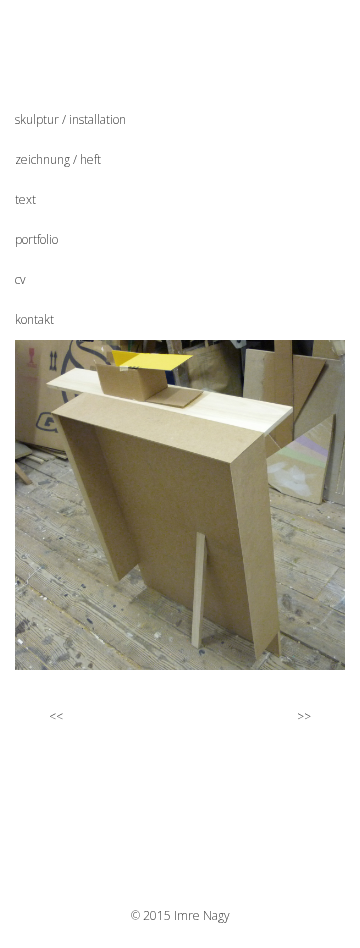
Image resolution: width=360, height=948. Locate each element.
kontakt (34, 319)
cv (20, 279)
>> (305, 716)
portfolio (36, 239)
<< (54, 716)
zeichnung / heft (58, 159)
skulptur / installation (70, 119)
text (25, 199)
